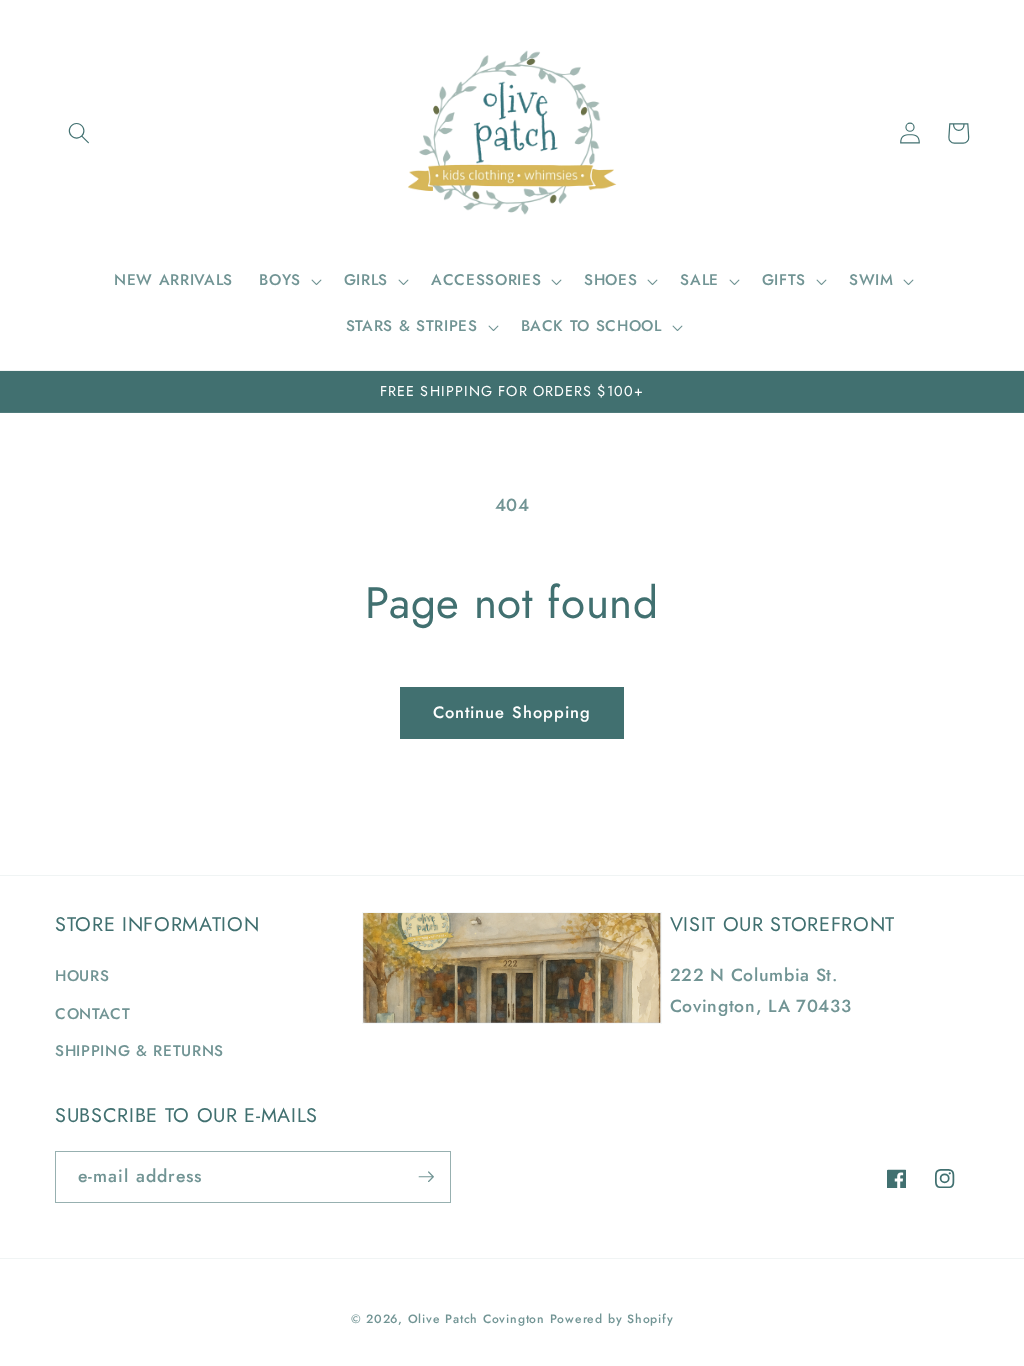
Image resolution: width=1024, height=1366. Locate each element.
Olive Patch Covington (476, 1319)
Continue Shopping (512, 712)
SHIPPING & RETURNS (139, 1051)
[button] (79, 133)
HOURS (82, 976)
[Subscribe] (426, 1177)
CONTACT (93, 1014)
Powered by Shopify (612, 1319)
